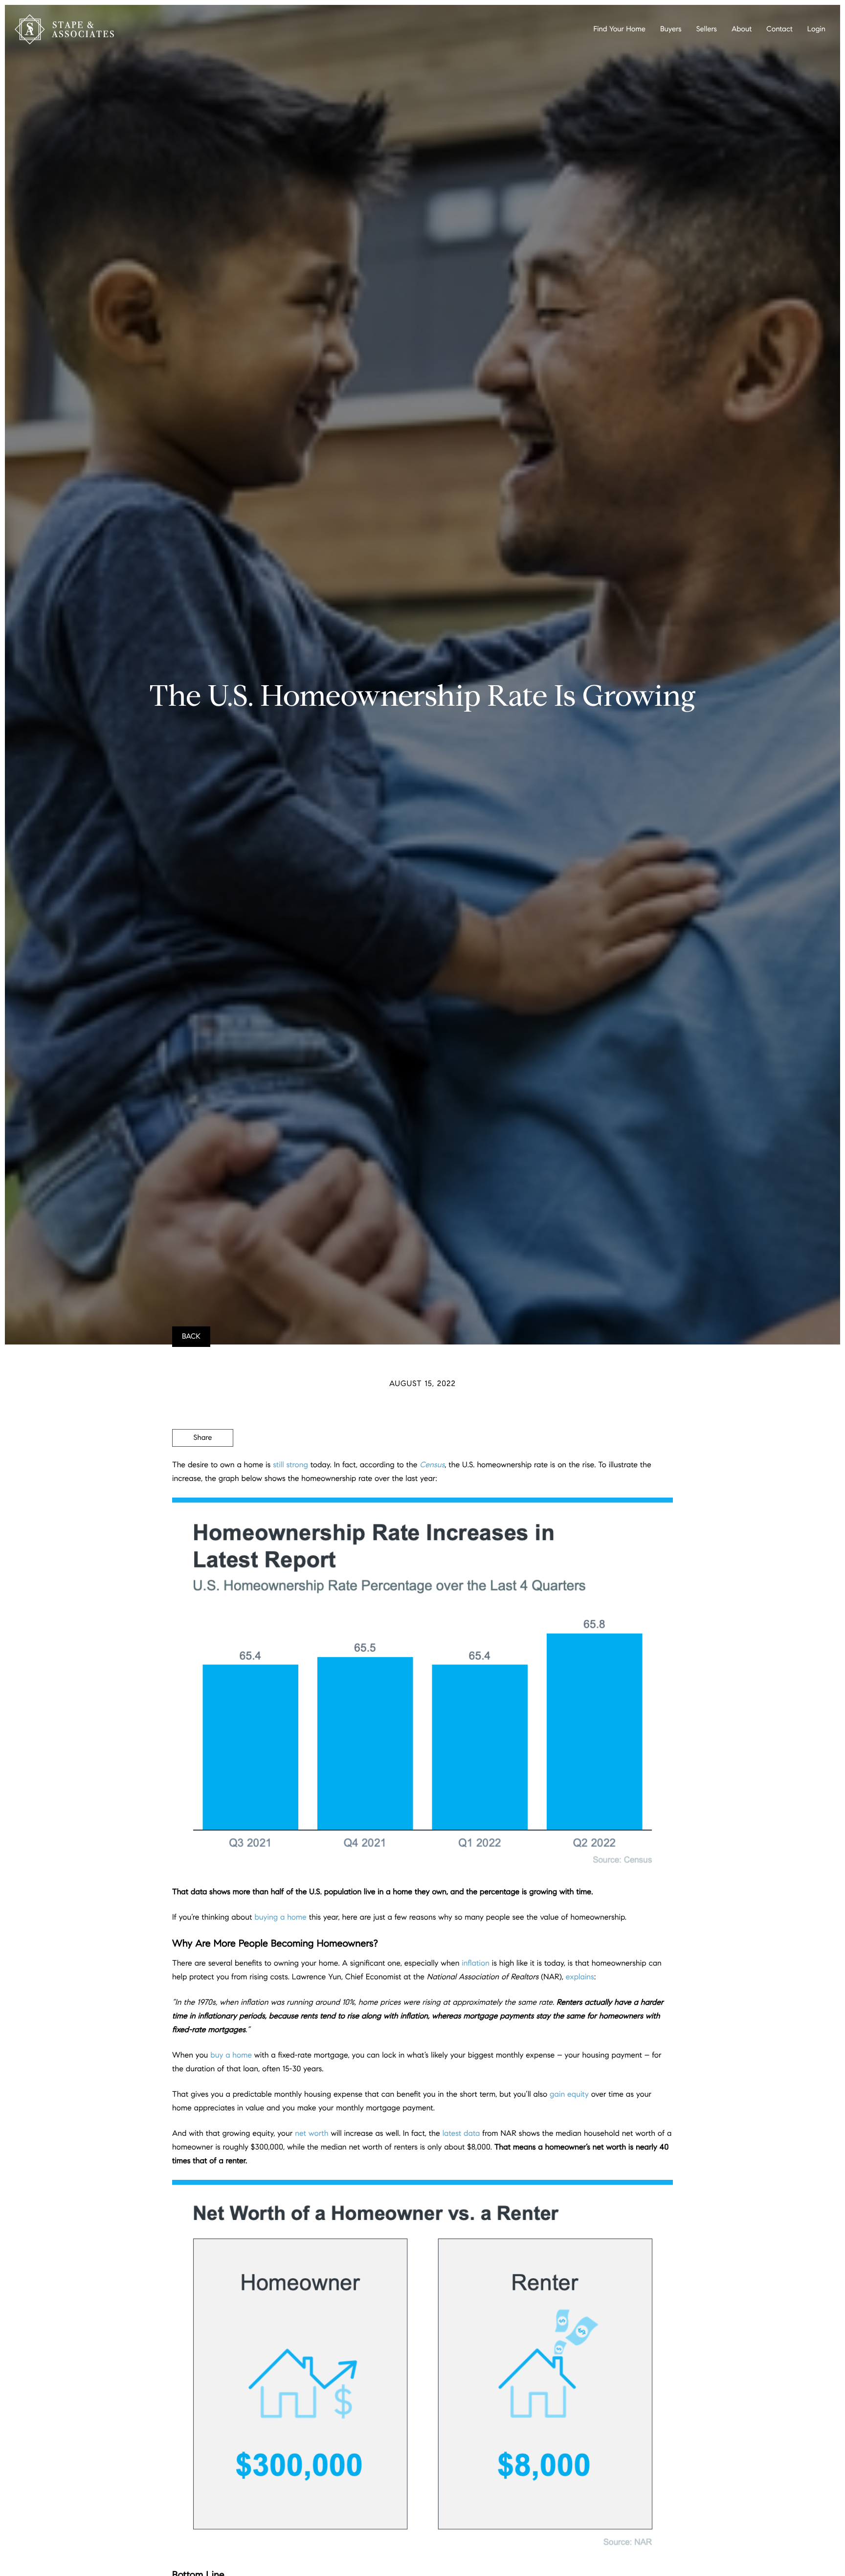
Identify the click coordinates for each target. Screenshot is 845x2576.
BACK (191, 1337)
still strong (290, 1465)
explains (580, 1977)
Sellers (707, 29)
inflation (476, 1963)
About (742, 29)
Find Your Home (620, 29)
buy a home (231, 2055)
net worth (311, 2134)
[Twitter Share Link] (203, 1465)
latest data (461, 2134)
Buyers (671, 29)
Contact (779, 29)
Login (816, 29)
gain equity (569, 2094)
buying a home (280, 1917)
